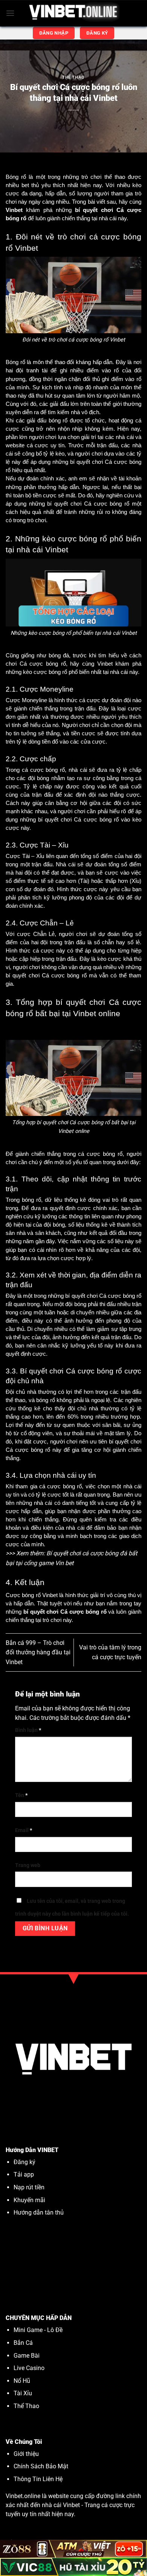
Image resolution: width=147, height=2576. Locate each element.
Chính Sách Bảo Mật (41, 2466)
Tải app (24, 2174)
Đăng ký (24, 2162)
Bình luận (28, 1730)
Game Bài (27, 2356)
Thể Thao (73, 77)
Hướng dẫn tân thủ (39, 2212)
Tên (21, 1795)
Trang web (28, 1865)
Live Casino (29, 2368)
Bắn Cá (23, 2343)
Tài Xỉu (23, 2393)
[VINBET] (74, 13)
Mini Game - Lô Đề (38, 2330)
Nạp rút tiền (29, 2187)
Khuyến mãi (30, 2200)
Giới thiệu (26, 2454)
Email (24, 1830)
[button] (10, 13)
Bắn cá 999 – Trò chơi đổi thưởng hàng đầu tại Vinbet (38, 1652)
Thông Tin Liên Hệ (38, 2479)
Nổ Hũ (23, 2381)
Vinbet (71, 2505)
